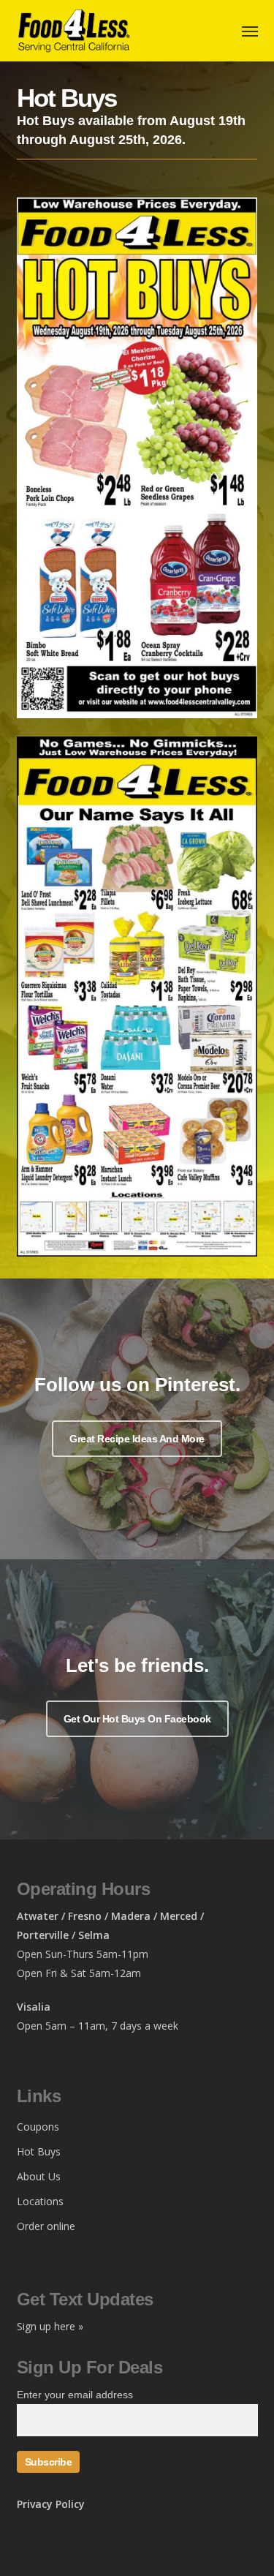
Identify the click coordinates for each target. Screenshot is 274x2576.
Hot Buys (39, 2151)
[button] (137, 1439)
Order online (46, 2226)
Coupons (38, 2127)
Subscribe (49, 2462)
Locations (40, 2201)
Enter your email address (75, 2395)
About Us (39, 2176)
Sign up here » (50, 2326)
